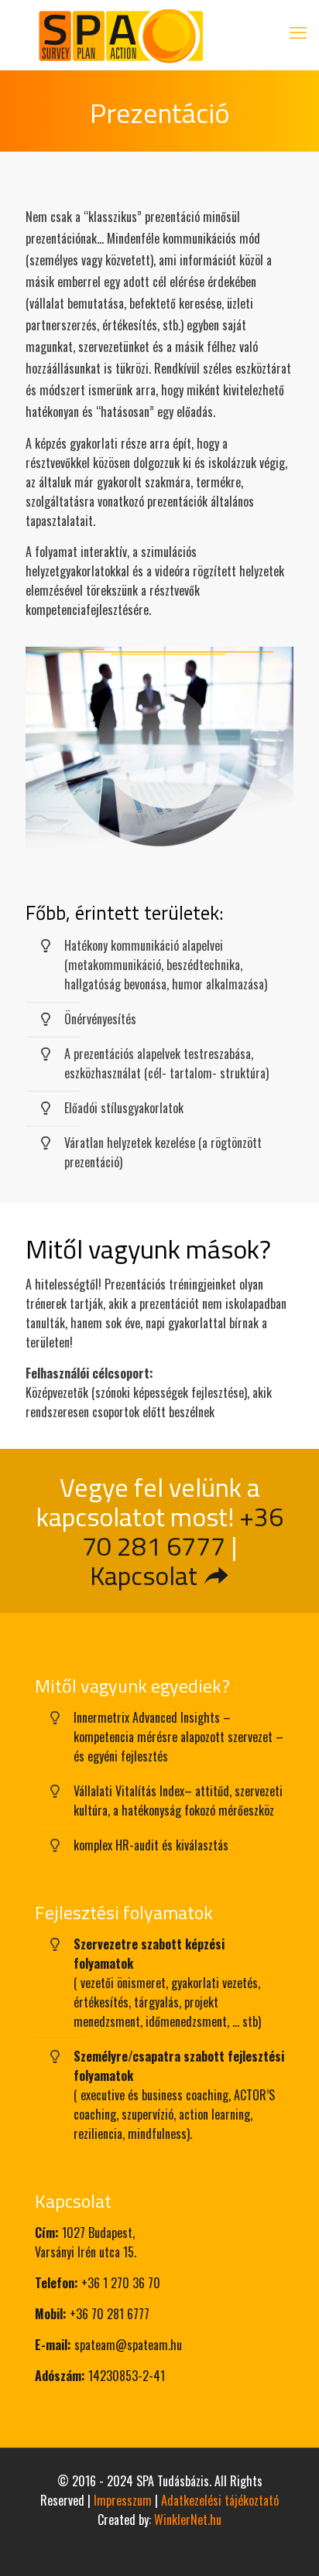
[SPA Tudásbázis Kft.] (159, 35)
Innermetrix (101, 1717)
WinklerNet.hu (188, 2520)
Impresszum (123, 2500)
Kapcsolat (146, 1575)
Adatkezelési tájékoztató (220, 2500)
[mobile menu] (298, 31)
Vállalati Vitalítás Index (129, 1791)
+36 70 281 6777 (183, 1531)
